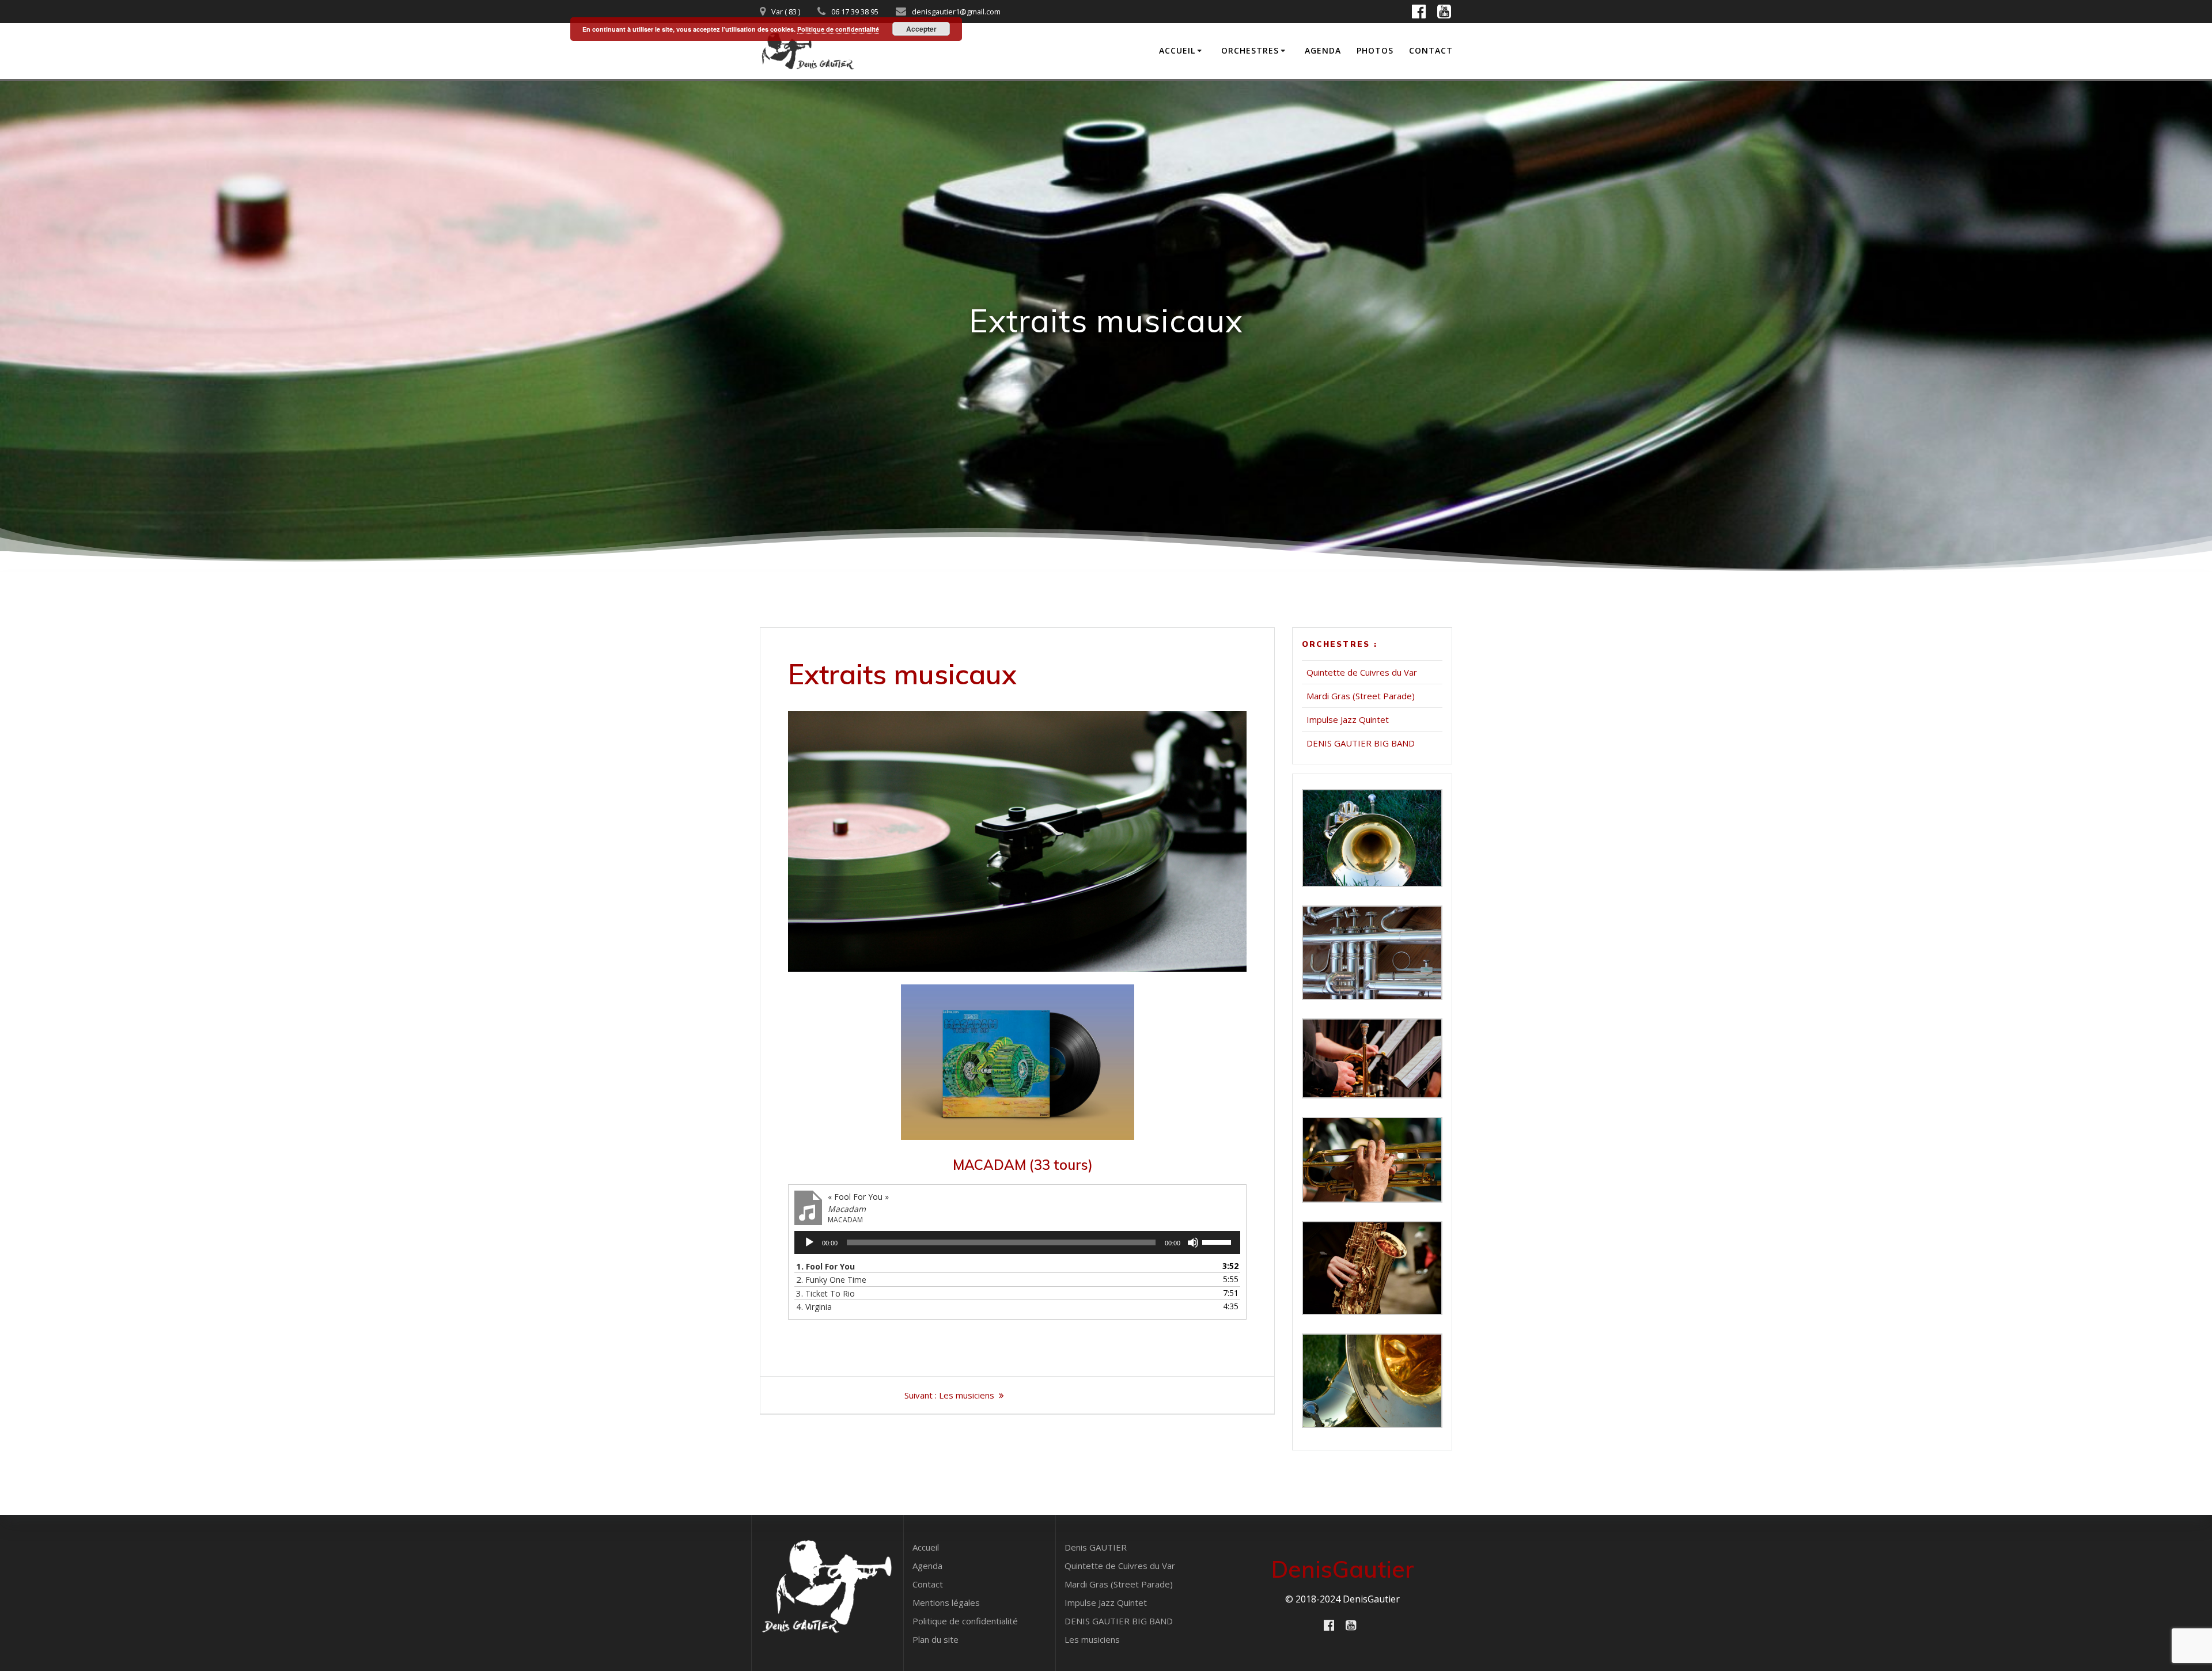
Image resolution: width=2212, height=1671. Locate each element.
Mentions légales (946, 1602)
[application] (1017, 1242)
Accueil (1177, 50)
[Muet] (1193, 1242)
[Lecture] (809, 1242)
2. (831, 1279)
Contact (1431, 50)
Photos (1375, 50)
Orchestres (1250, 50)
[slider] (1218, 1241)
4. (814, 1306)
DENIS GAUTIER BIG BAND (1361, 743)
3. (825, 1293)
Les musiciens (1092, 1639)
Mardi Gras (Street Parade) (1361, 696)
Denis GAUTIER (1096, 1547)
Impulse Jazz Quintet (1348, 719)
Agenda (1323, 50)
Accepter (921, 29)
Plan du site (935, 1639)
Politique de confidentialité (965, 1621)
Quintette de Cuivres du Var (1362, 672)
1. (825, 1266)
